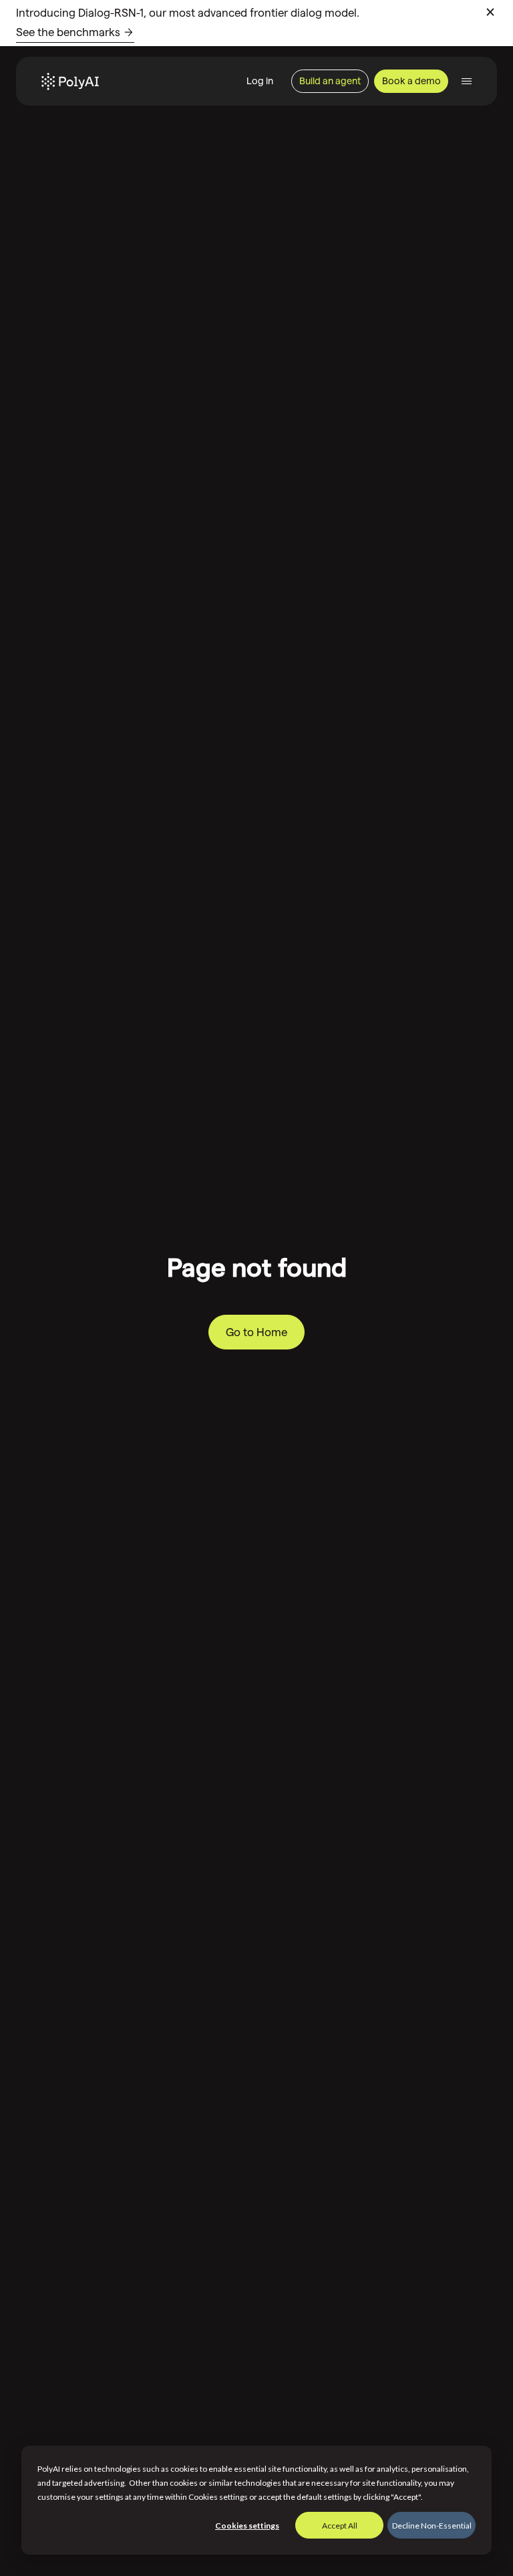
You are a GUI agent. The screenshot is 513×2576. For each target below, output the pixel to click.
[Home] (70, 82)
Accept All (340, 2526)
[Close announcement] (490, 12)
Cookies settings (247, 2526)
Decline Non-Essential (432, 2526)
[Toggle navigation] (467, 81)
